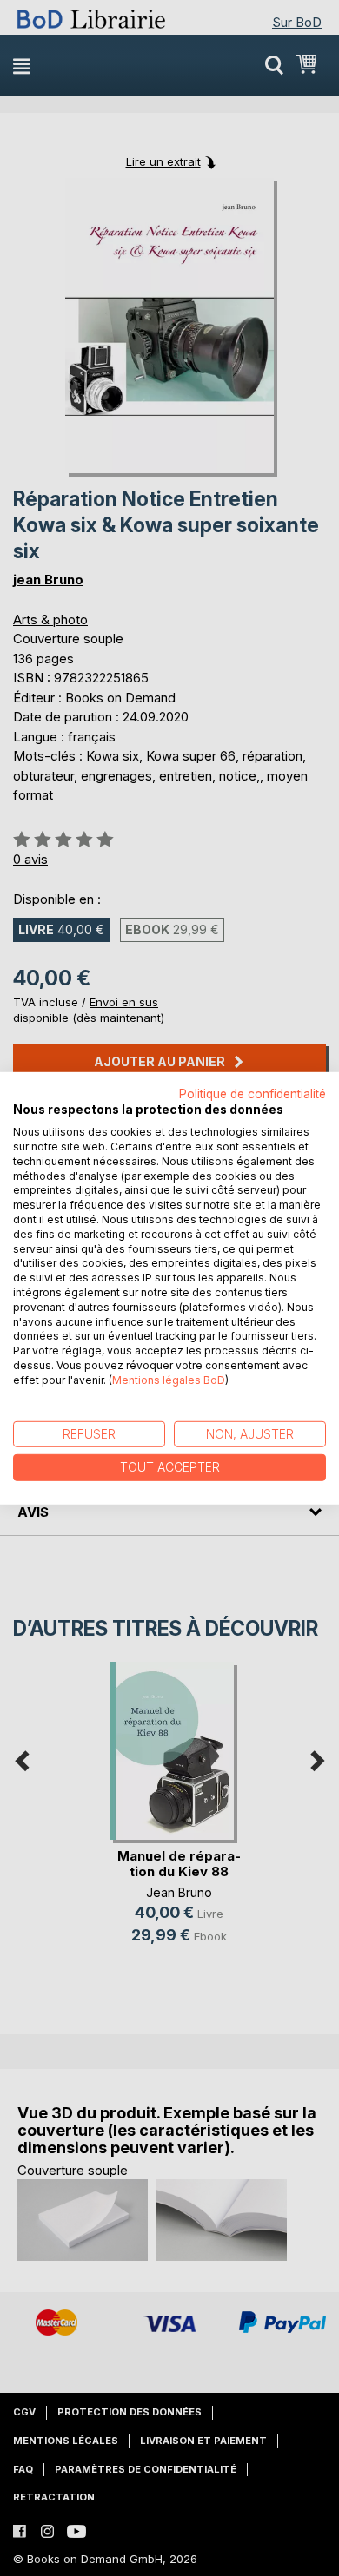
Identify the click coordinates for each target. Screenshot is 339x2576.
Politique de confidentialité (253, 1093)
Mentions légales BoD (169, 1380)
